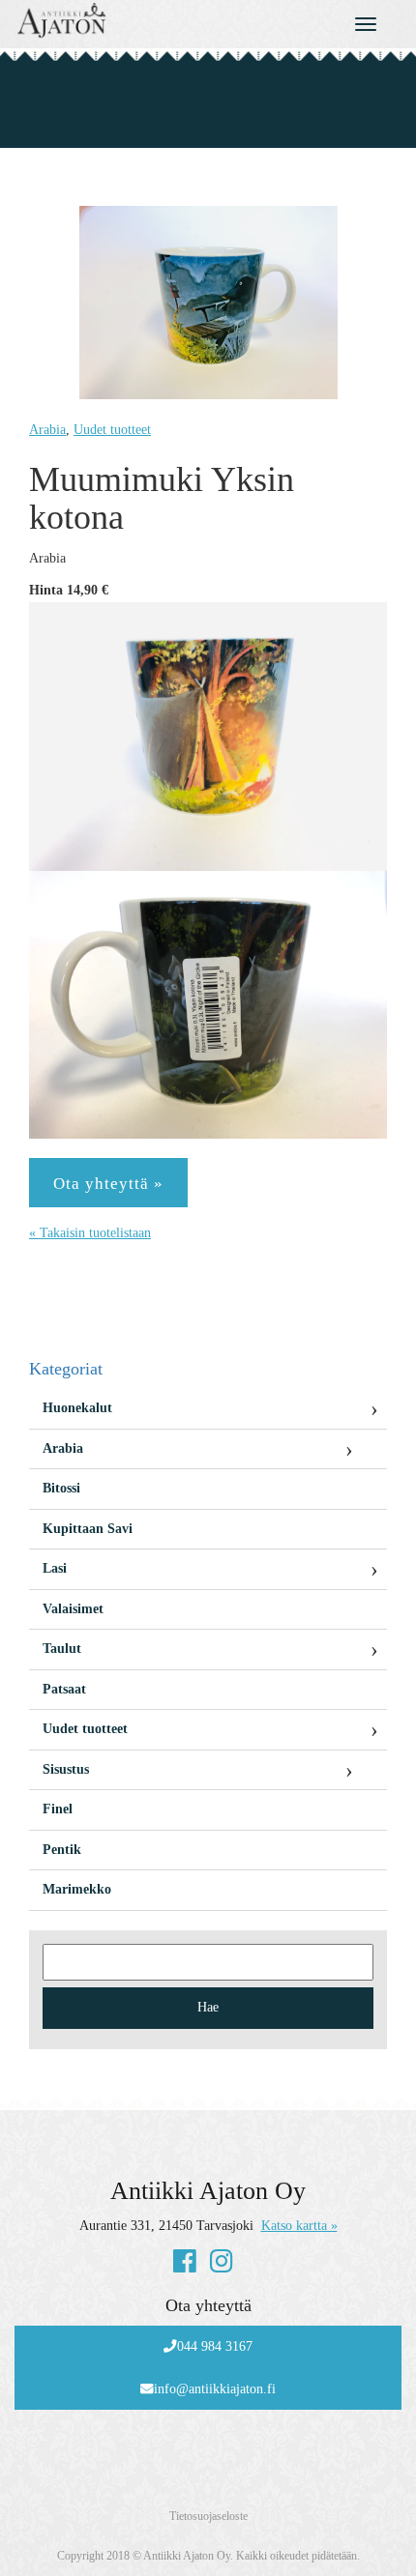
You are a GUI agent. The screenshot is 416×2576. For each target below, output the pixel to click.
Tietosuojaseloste (208, 2516)
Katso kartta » (299, 2226)
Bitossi (61, 1488)
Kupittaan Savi (88, 1529)
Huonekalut (77, 1408)
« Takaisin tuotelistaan (90, 1233)
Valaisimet (73, 1609)
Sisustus (66, 1769)
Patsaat (64, 1689)
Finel (58, 1809)
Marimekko (77, 1889)
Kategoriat (66, 1369)
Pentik (62, 1850)
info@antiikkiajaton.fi (215, 2389)
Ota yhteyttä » (108, 1184)
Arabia (47, 430)
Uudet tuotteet (112, 430)
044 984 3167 (215, 2346)
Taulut (62, 1649)
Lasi (55, 1568)
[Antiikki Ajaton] (156, 20)
